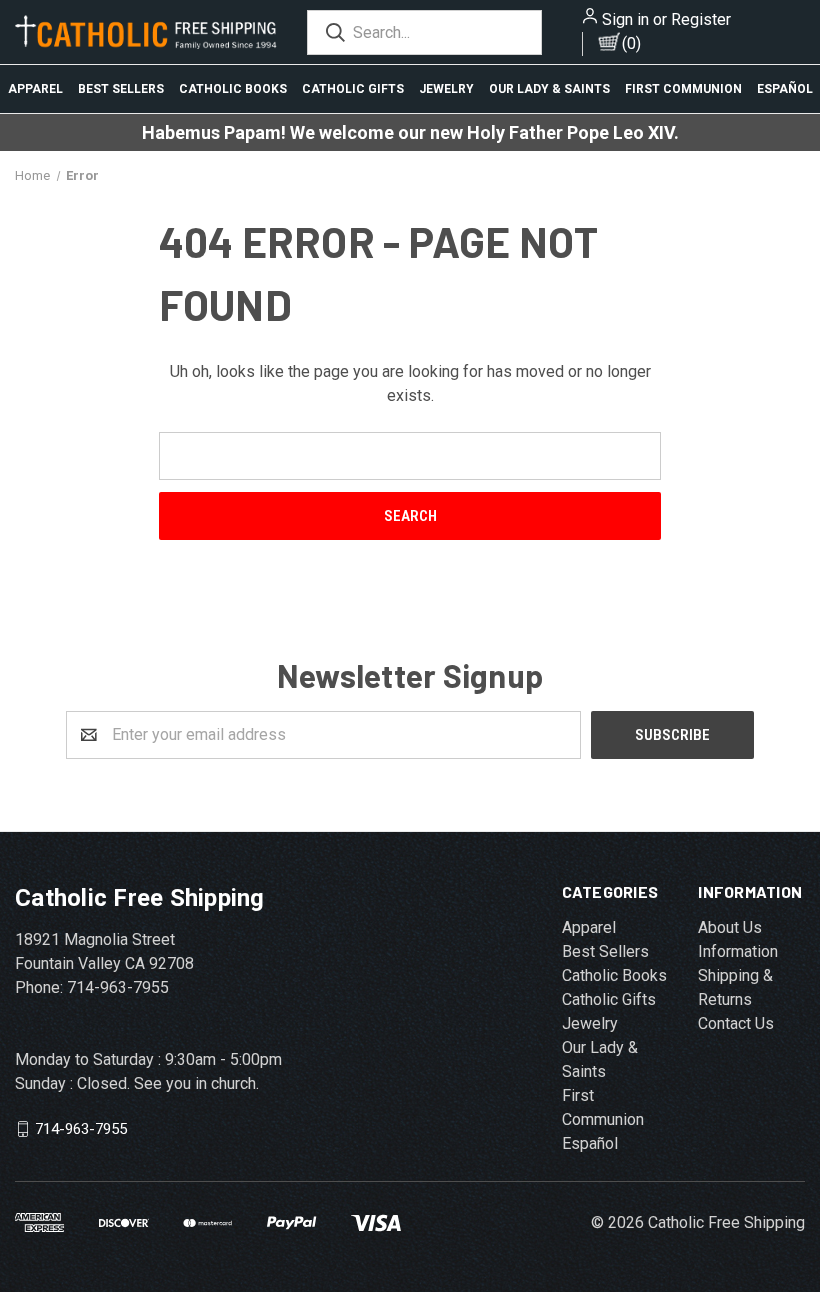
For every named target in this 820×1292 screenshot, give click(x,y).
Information (738, 951)
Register (701, 19)
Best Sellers (121, 89)
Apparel (35, 89)
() (631, 43)
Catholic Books (233, 89)
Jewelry (446, 89)
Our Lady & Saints (549, 89)
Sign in (625, 19)
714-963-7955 (81, 1128)
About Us (730, 927)
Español (785, 89)
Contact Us (736, 1023)
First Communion (683, 89)
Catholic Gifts (353, 89)
